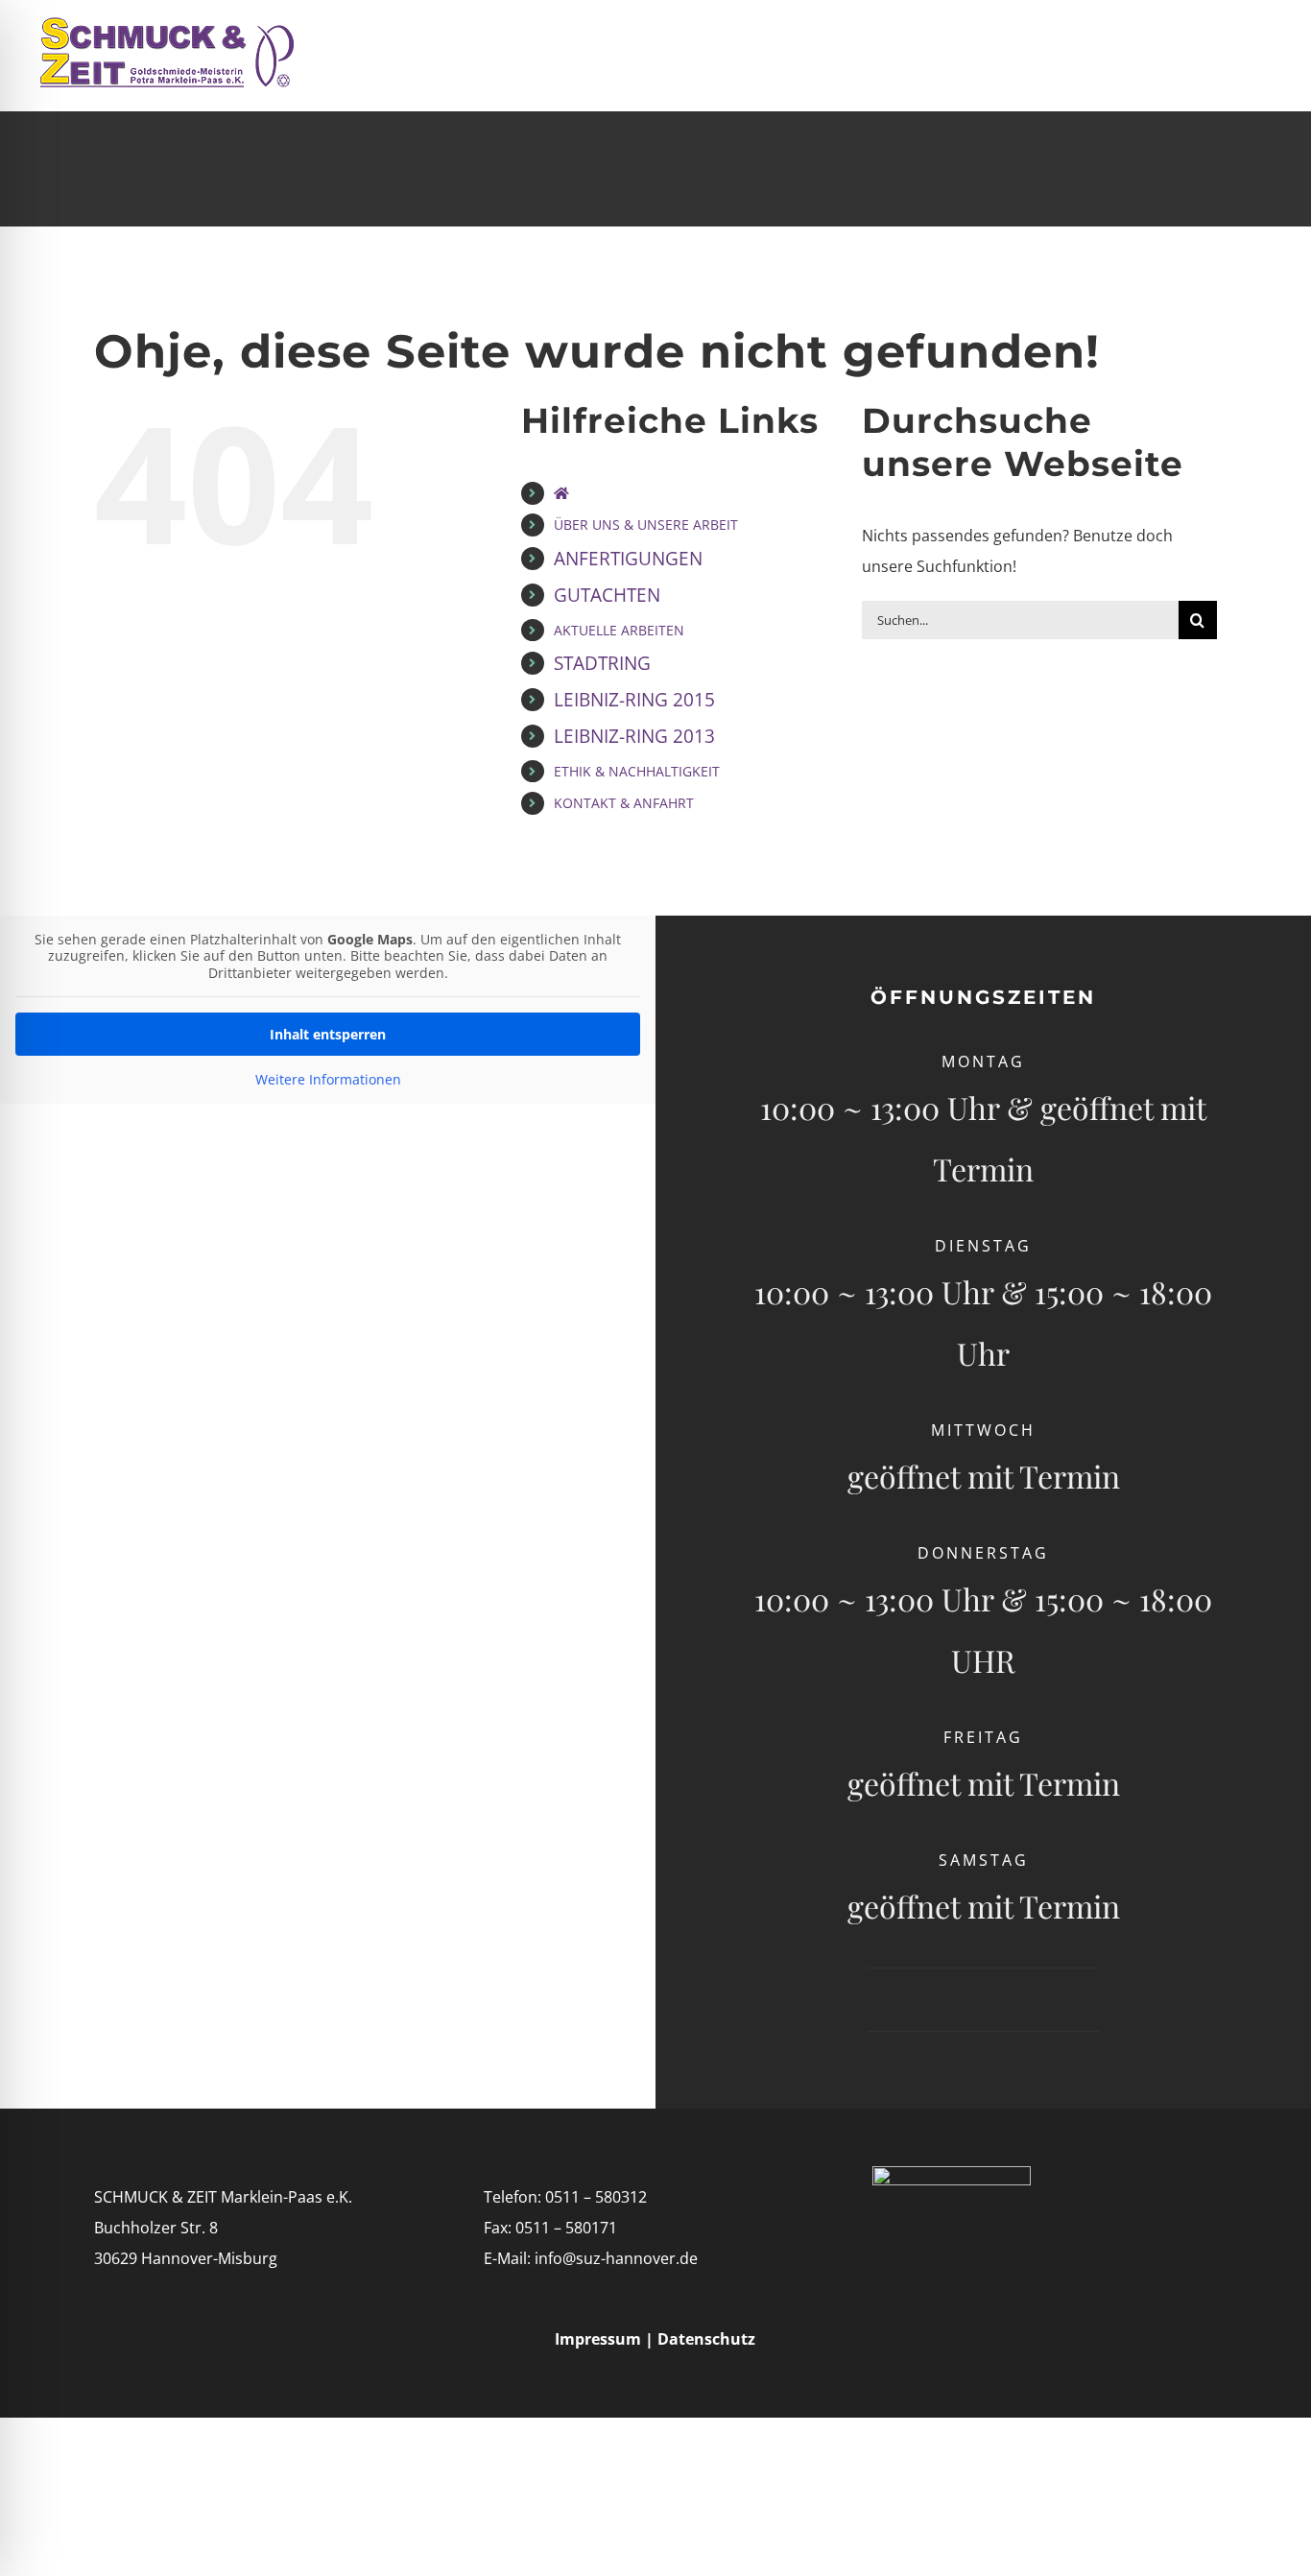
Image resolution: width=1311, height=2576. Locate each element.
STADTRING (602, 663)
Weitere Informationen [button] (328, 1080)
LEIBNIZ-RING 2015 (634, 699)
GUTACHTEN (607, 595)
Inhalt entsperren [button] (328, 1034)
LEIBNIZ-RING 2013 (634, 736)
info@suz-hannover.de (616, 2258)
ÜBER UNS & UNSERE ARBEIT (646, 525)
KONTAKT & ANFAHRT (624, 803)
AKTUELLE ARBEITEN (619, 630)
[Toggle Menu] (1261, 56)
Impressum (600, 2339)
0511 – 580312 (596, 2197)
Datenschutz (706, 2339)
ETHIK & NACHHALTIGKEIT (637, 771)
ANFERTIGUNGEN (628, 558)
